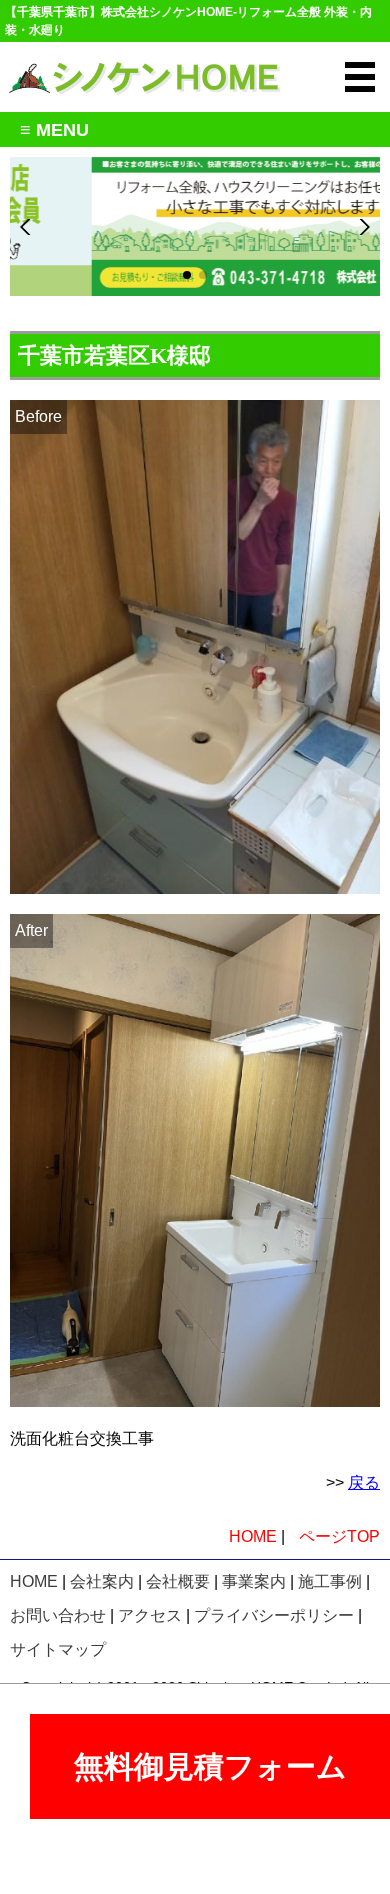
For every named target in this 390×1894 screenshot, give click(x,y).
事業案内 (254, 1581)
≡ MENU (49, 130)
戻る (364, 1482)
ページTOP (339, 1536)
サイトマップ (58, 1649)
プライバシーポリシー (274, 1615)
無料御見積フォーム (210, 1766)
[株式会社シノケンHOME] (144, 66)
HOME (253, 1536)
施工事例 (330, 1581)
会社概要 (178, 1581)
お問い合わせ (58, 1615)
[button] (187, 275)
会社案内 (102, 1581)
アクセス (150, 1615)
